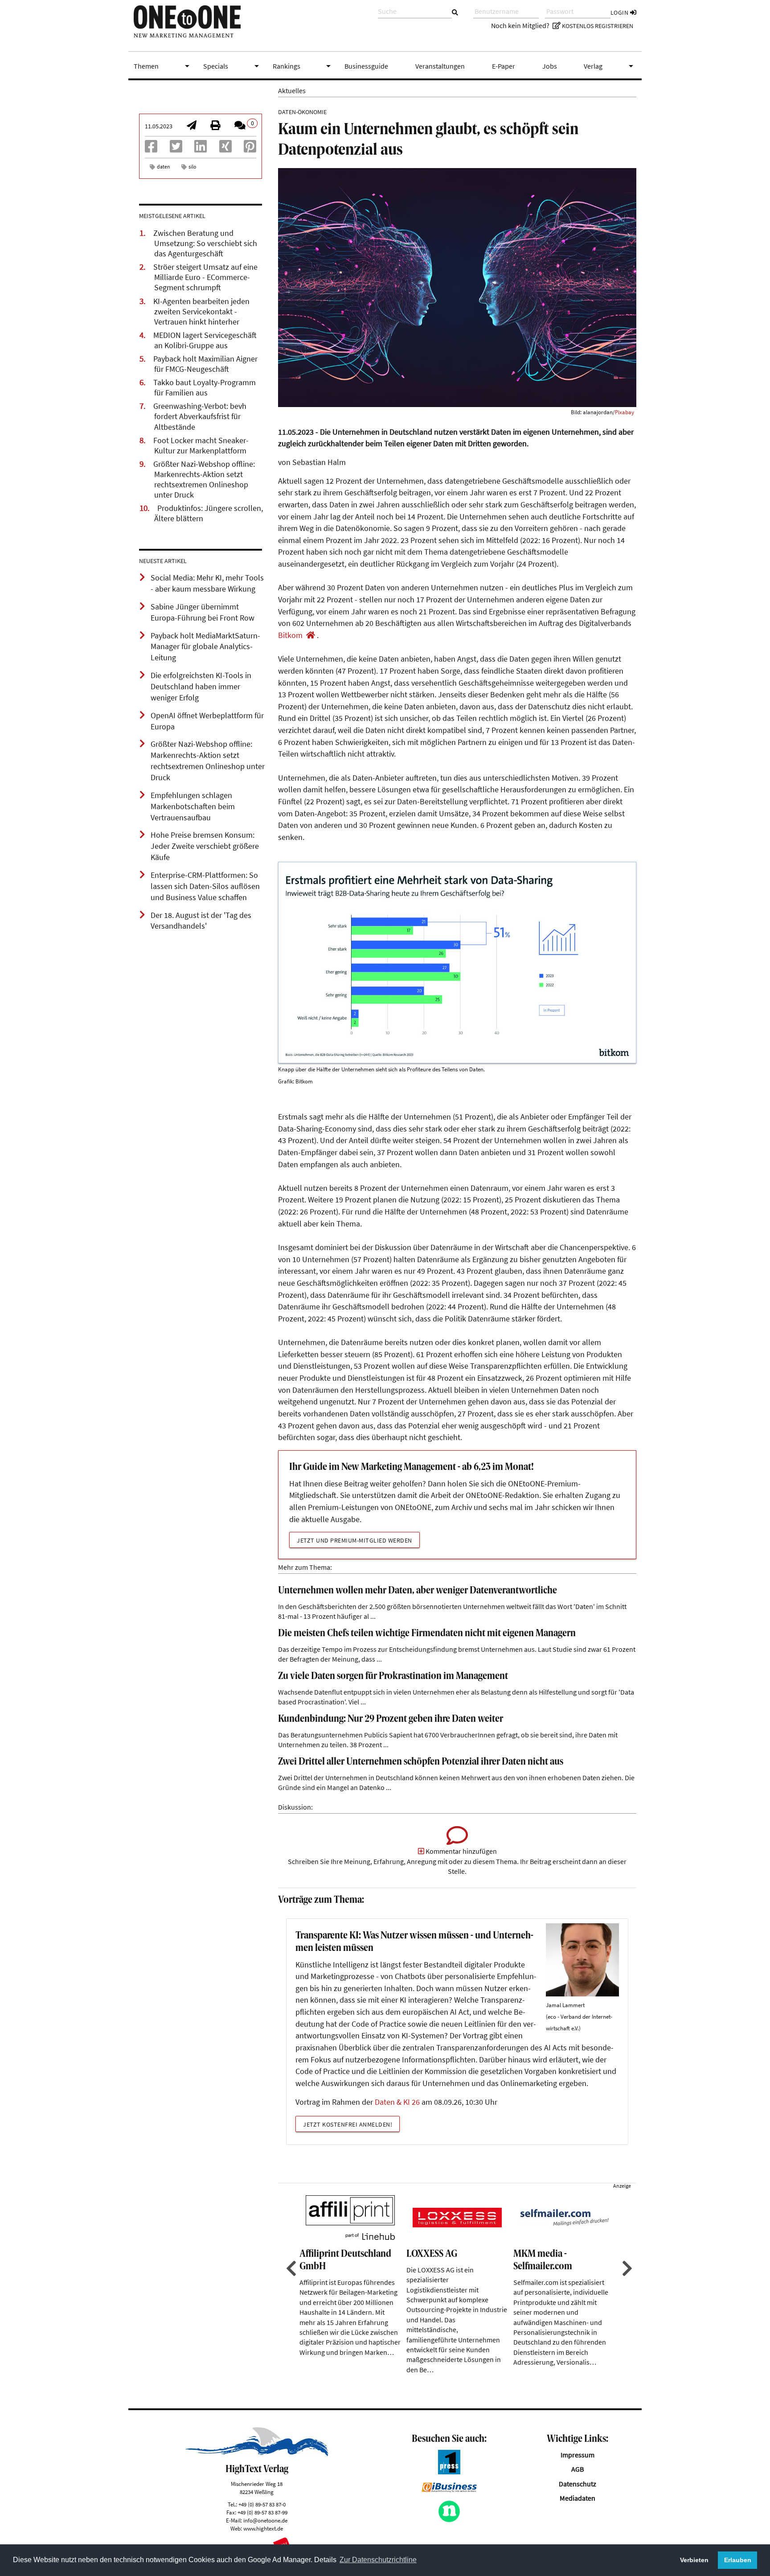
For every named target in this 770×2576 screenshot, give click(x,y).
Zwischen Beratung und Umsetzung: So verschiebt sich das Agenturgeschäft (205, 243)
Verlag (610, 66)
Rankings (303, 66)
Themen (163, 66)
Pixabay (625, 412)
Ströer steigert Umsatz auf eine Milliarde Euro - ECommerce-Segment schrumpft (205, 277)
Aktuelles (292, 91)
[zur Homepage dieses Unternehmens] (311, 635)
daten (164, 167)
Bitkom (290, 635)
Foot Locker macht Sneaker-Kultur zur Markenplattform (201, 446)
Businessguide (366, 66)
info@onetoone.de (265, 2520)
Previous (290, 2268)
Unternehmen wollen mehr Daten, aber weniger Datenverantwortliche (418, 1591)
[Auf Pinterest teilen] (250, 149)
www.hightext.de (263, 2528)
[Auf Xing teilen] (225, 149)
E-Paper (504, 66)
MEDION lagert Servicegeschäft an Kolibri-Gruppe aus (205, 340)
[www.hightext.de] (257, 2454)
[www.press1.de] (449, 2472)
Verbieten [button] (694, 2560)
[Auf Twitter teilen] (176, 149)
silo (192, 167)
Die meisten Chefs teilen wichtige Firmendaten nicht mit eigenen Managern (427, 1634)
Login (620, 12)
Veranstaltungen (440, 66)
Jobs (550, 66)
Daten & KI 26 (397, 2102)
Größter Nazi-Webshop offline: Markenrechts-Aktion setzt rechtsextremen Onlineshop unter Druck (204, 479)
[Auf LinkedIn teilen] (201, 149)
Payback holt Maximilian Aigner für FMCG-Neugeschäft (205, 364)
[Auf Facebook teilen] (151, 149)
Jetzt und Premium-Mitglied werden (354, 1540)
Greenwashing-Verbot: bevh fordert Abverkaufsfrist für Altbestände (200, 416)
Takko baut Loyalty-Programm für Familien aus (205, 388)
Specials (233, 66)
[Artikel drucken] (215, 126)
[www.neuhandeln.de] (449, 2520)
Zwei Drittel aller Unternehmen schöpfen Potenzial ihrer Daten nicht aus (421, 1762)
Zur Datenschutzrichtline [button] (378, 2560)
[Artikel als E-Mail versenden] (192, 126)
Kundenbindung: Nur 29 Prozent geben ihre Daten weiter (391, 1719)
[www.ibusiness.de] (449, 2490)
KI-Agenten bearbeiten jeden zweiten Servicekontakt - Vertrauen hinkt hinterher (201, 312)
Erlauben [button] (738, 2560)
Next (626, 2268)
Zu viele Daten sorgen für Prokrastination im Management (393, 1677)
